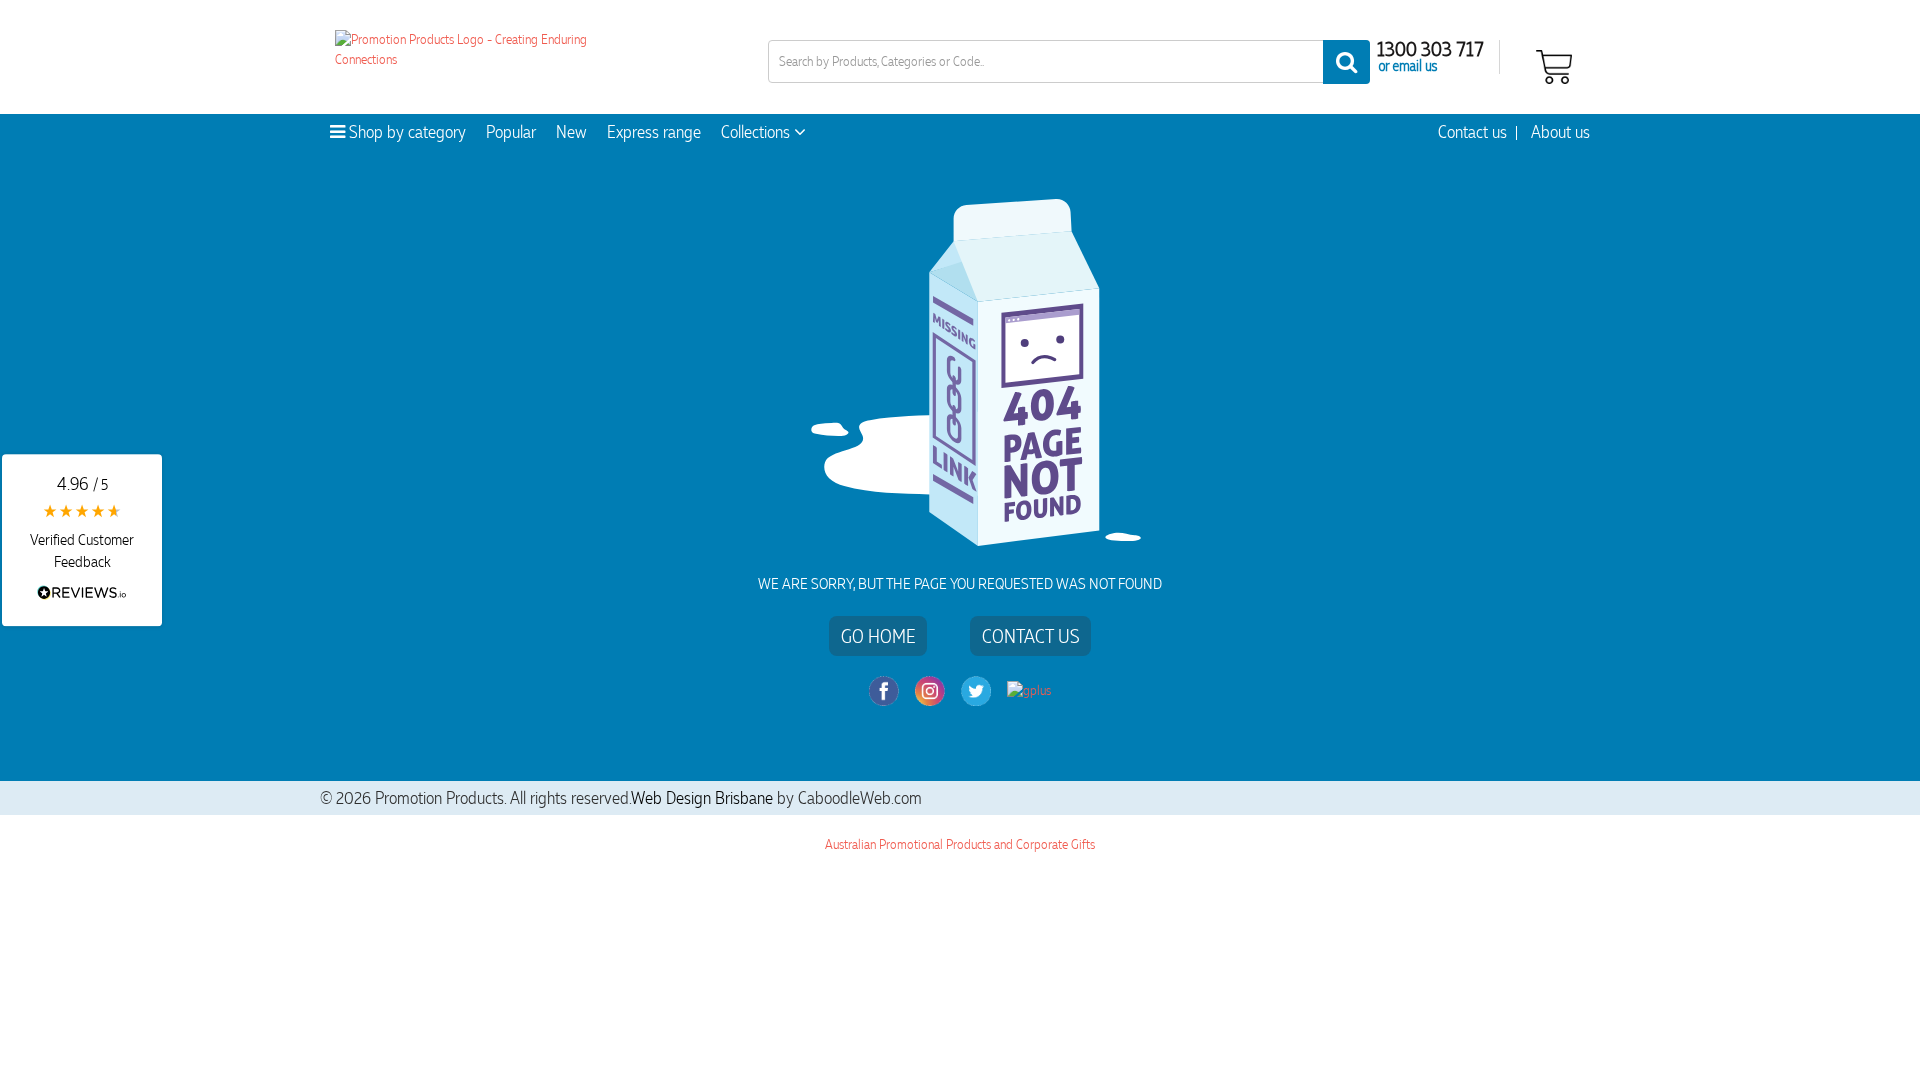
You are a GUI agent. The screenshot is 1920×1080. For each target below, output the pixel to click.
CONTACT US (1030, 636)
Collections (757, 132)
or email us (1408, 65)
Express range (654, 132)
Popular (511, 132)
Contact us (1472, 132)
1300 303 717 (1430, 48)
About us (1560, 132)
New (571, 132)
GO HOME (878, 636)
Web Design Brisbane (702, 798)
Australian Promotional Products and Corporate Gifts (960, 844)
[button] (82, 540)
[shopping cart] (1554, 64)
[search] (1346, 62)
